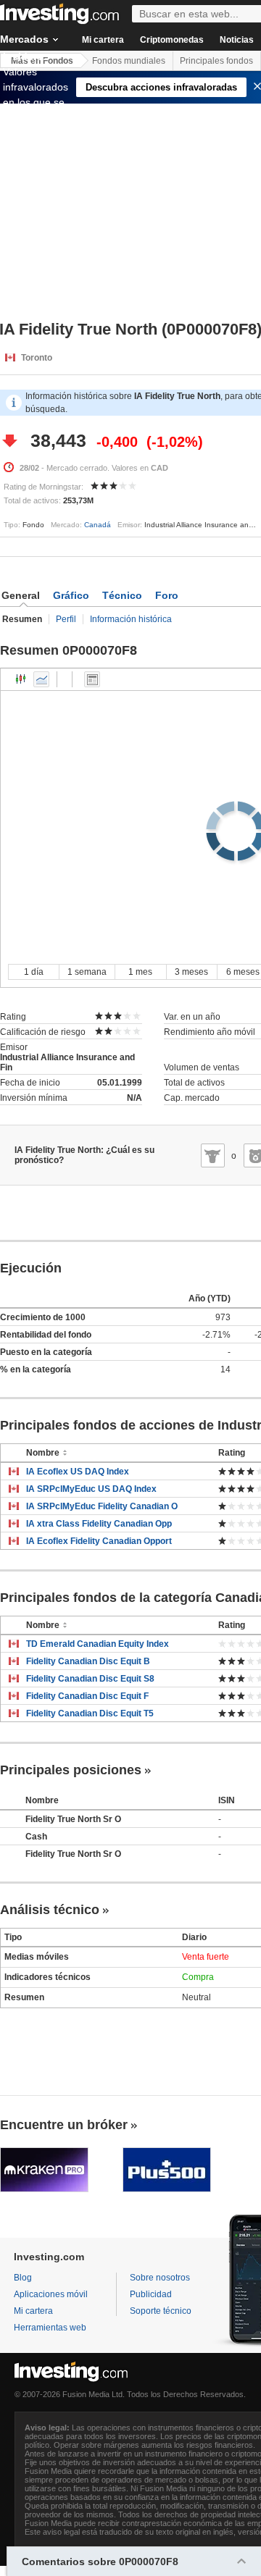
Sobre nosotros (160, 2278)
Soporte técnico (161, 2311)
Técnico (122, 595)
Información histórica (131, 619)
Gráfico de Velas (21, 679)
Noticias (237, 40)
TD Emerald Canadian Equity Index (98, 1644)
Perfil (66, 619)
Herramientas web (50, 2328)
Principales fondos (216, 61)
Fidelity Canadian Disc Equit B (88, 1661)
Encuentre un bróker (64, 2125)
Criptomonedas (172, 40)
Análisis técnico (50, 1910)
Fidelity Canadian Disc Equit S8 (90, 1679)
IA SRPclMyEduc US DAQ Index (91, 1489)
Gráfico (71, 595)
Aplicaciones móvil (51, 2294)
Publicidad (151, 2294)
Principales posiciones (71, 1770)
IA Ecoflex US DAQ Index (78, 1472)
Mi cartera (103, 40)
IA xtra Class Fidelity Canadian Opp (99, 1524)
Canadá (98, 525)
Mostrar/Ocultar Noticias (92, 679)
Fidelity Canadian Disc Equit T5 (90, 1713)
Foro (167, 595)
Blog (23, 2278)
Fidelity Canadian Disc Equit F (87, 1696)
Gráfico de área (41, 679)
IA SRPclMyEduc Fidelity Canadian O (102, 1506)
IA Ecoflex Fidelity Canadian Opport (99, 1541)
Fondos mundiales (129, 61)
